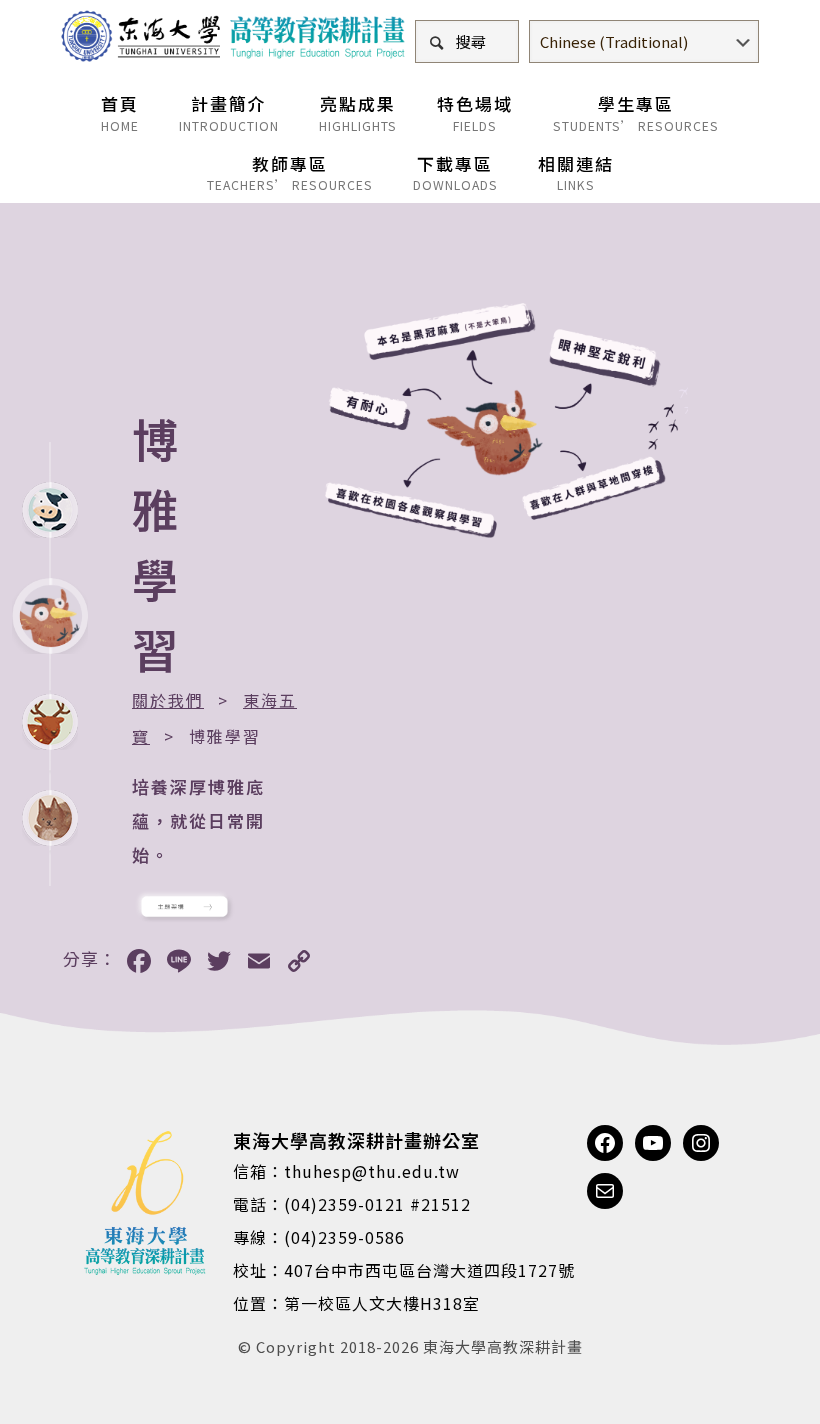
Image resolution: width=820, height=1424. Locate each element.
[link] (184, 906)
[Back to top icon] (724, 1383)
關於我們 (168, 700)
